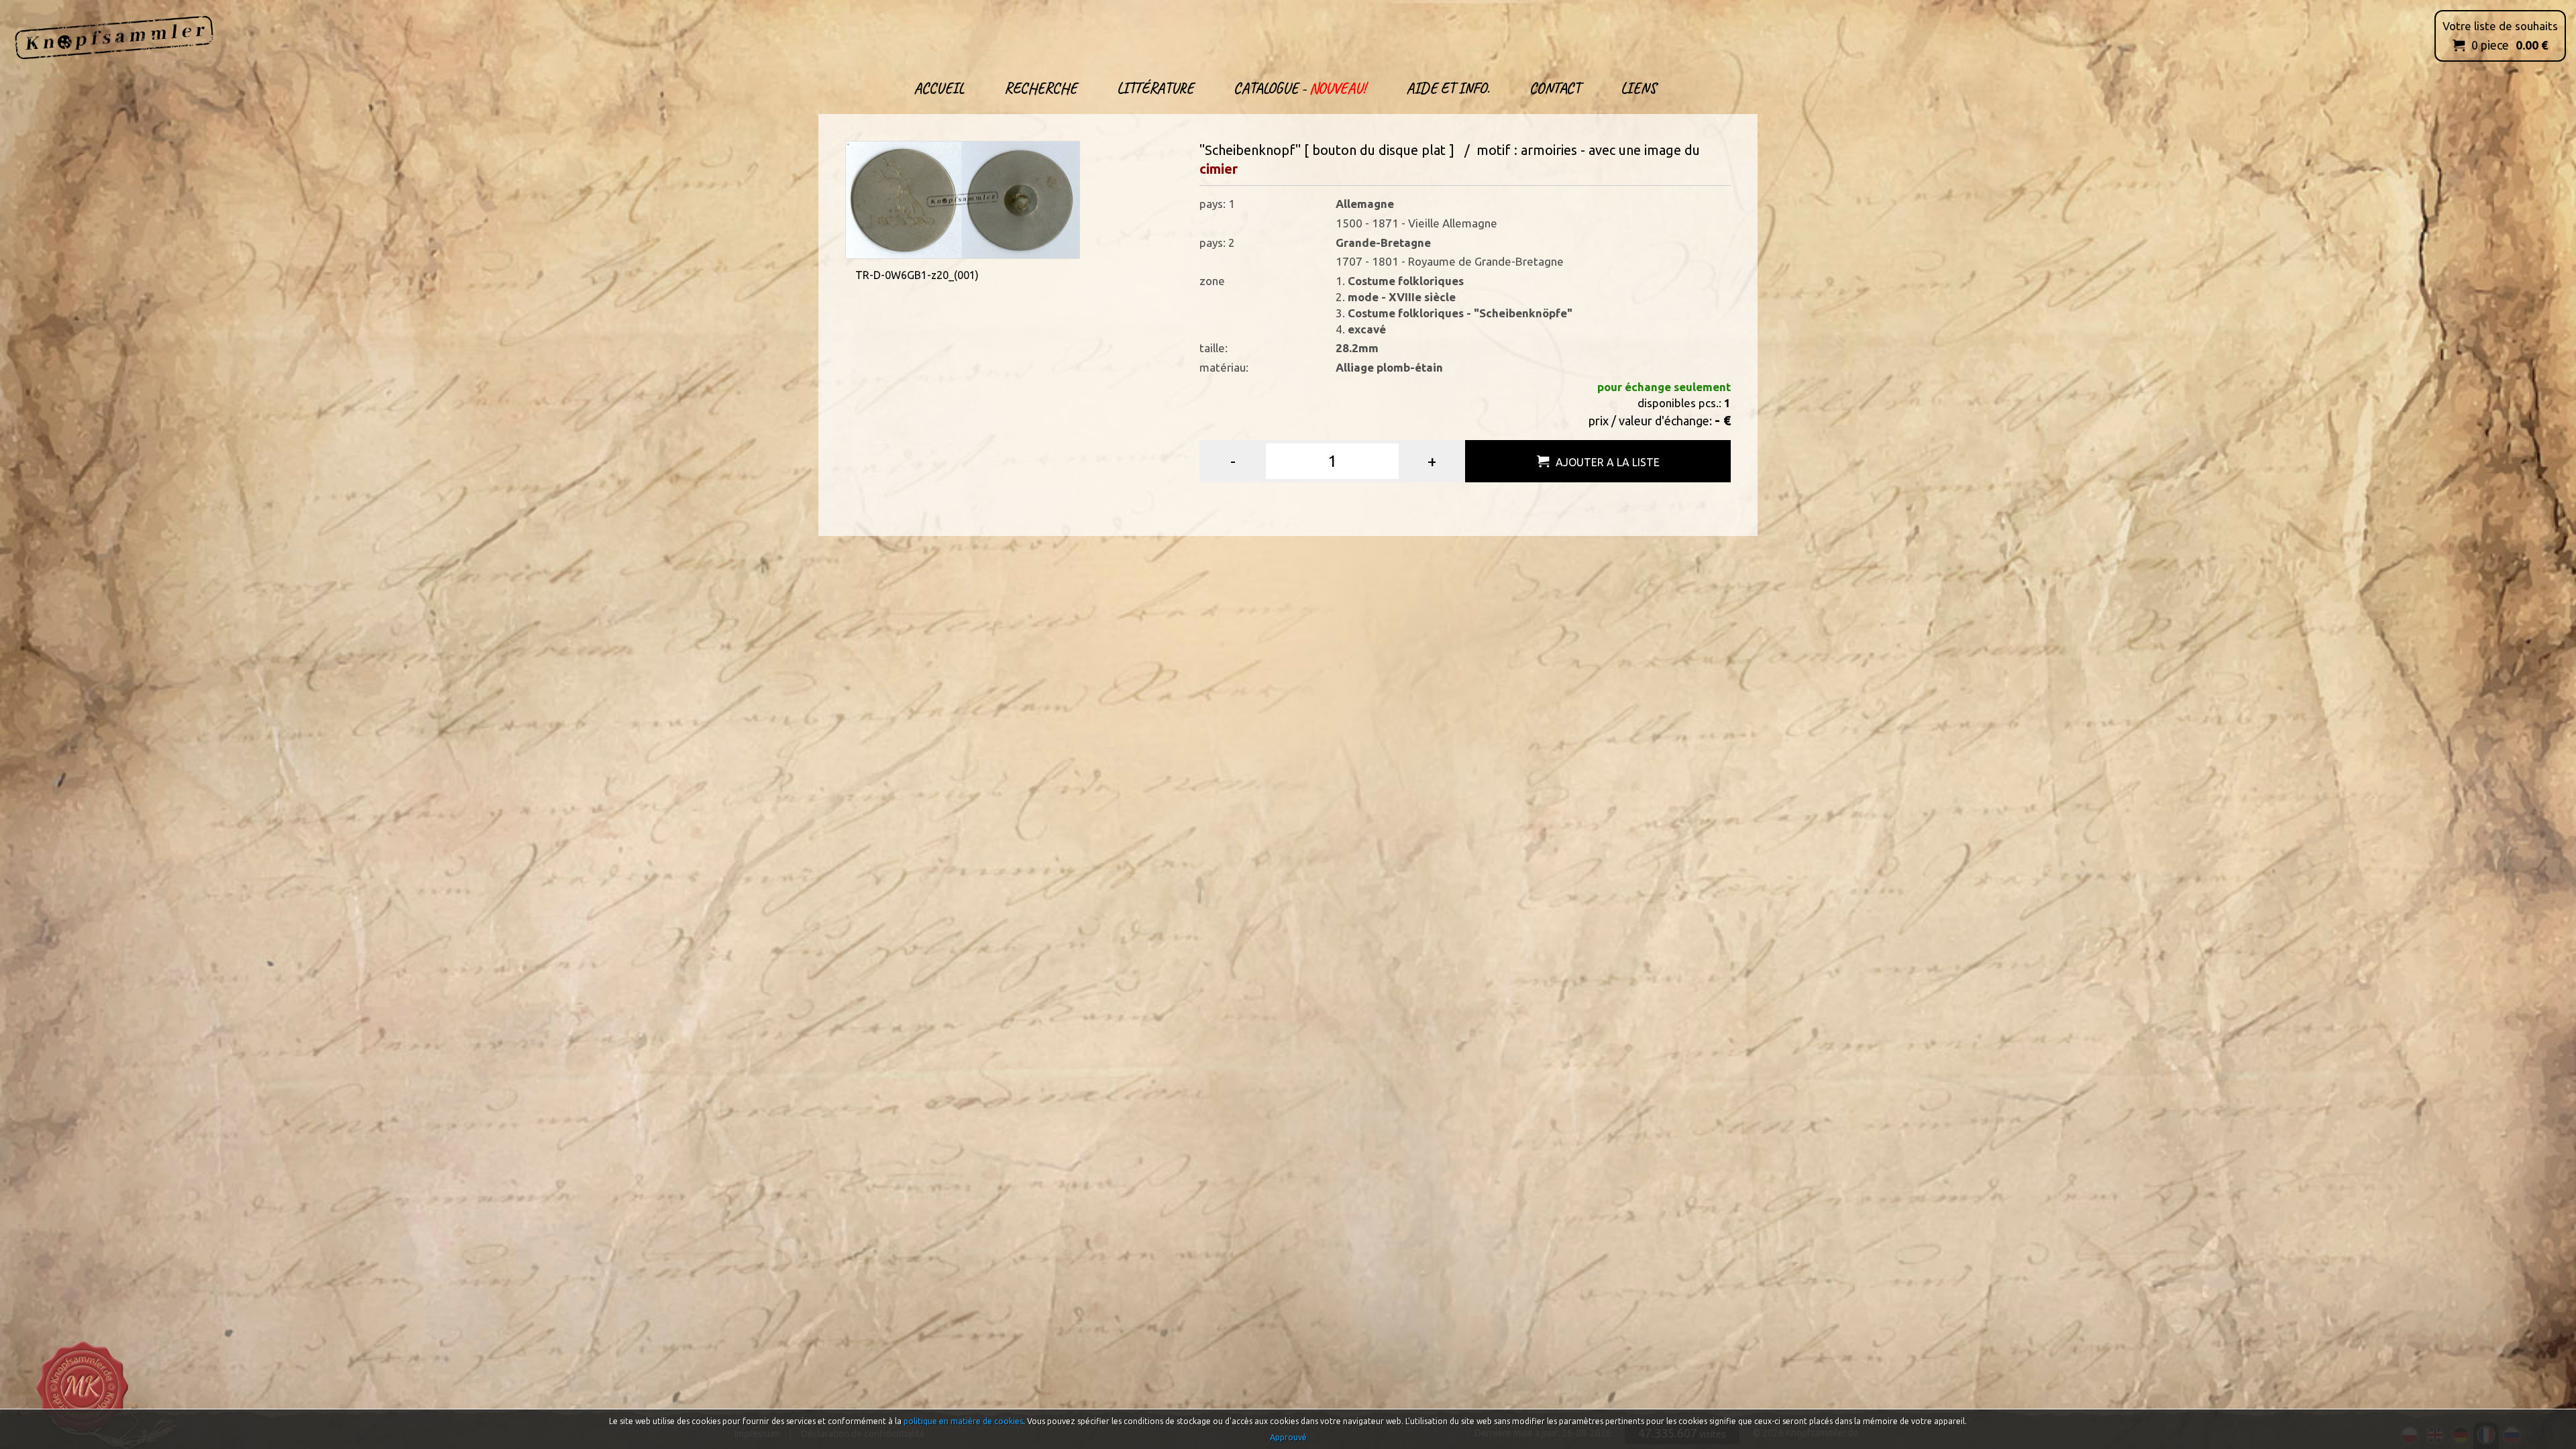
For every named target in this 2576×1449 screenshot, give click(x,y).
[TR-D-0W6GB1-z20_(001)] (963, 198)
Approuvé (1288, 1437)
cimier (1219, 169)
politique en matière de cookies (963, 1421)
